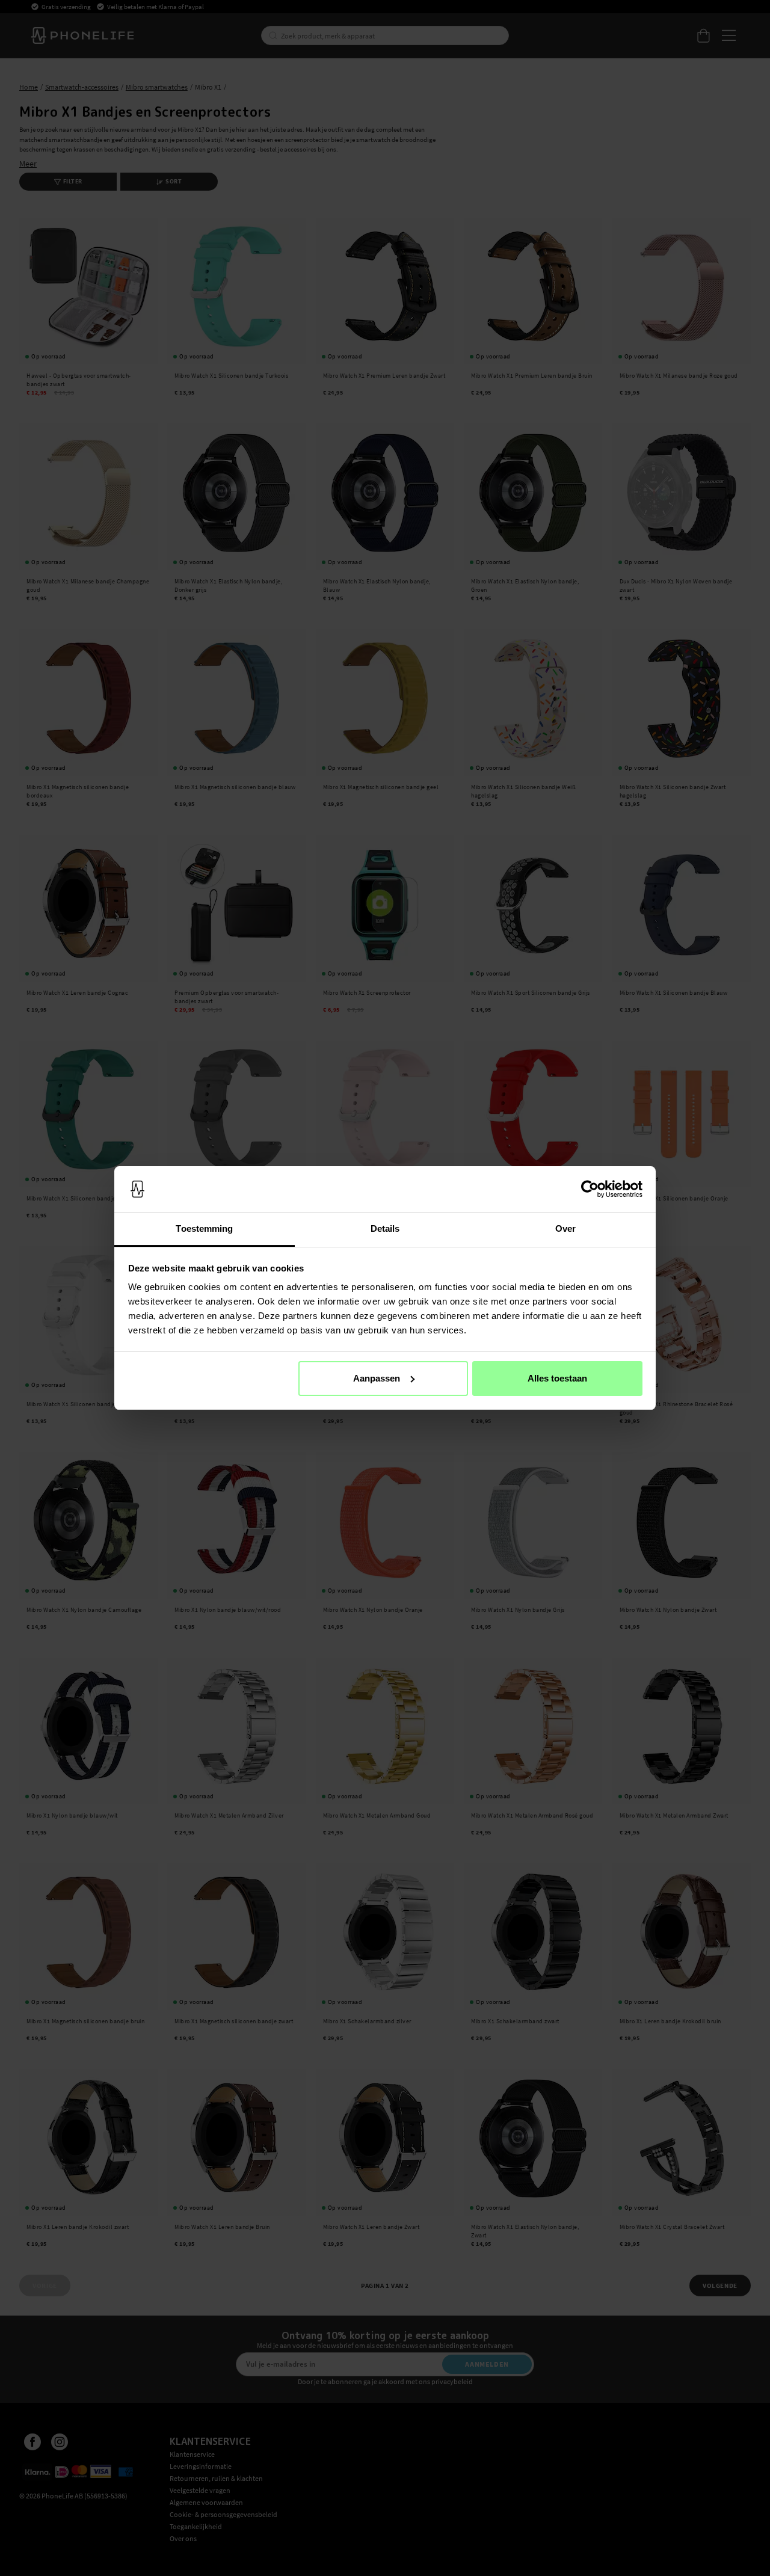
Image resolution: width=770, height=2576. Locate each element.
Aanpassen (377, 1378)
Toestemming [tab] (204, 1228)
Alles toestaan (557, 1378)
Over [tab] (565, 1228)
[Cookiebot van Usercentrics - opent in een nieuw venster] (590, 1189)
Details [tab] (385, 1228)
